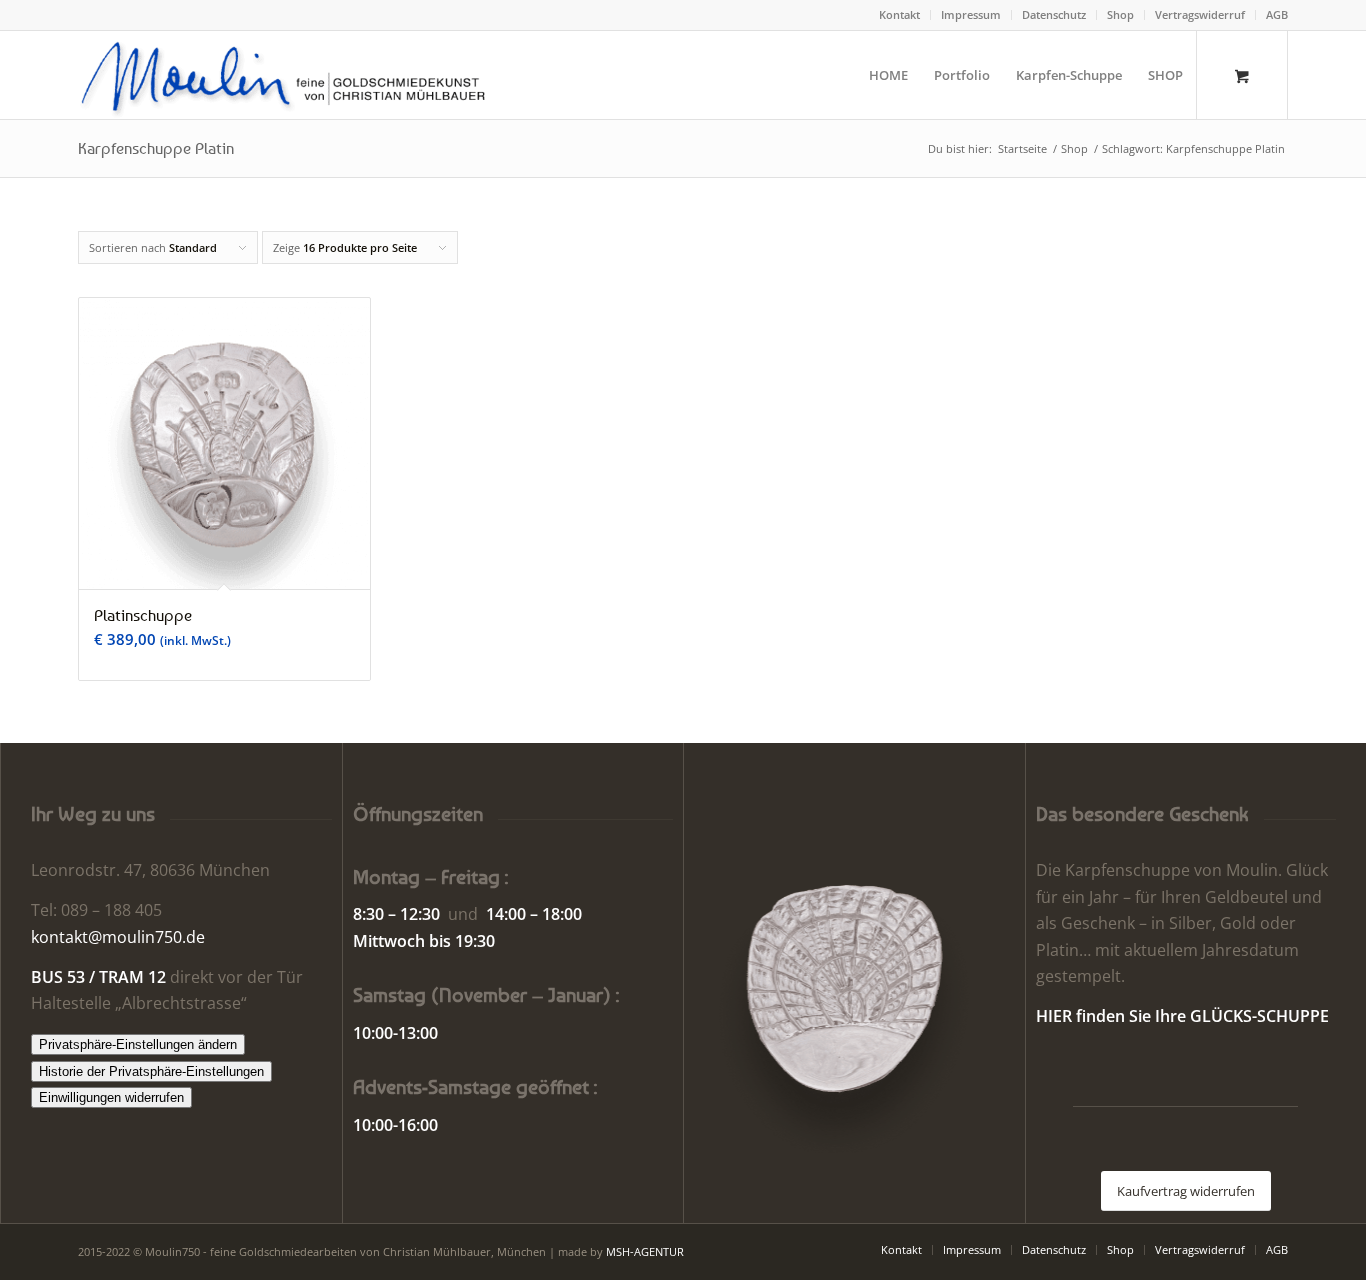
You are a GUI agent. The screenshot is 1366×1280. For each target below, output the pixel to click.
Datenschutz (1054, 14)
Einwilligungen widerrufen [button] (111, 1097)
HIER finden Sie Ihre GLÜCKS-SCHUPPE (1182, 1016)
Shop (1120, 14)
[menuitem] (900, 15)
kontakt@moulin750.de (118, 937)
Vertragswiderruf (1200, 14)
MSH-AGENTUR (645, 1251)
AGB (1277, 14)
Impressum (971, 14)
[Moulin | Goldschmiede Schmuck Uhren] (287, 75)
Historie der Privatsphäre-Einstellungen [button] (151, 1071)
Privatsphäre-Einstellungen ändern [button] (138, 1044)
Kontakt (899, 14)
